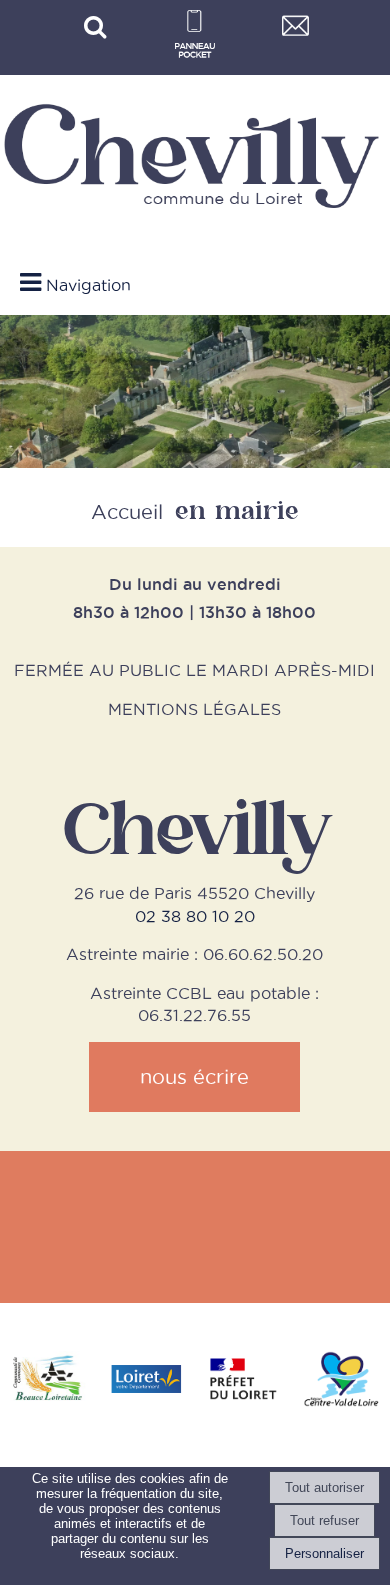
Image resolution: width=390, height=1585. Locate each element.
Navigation (88, 285)
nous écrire (194, 1077)
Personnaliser (324, 1553)
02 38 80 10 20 (195, 916)
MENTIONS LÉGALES (194, 709)
